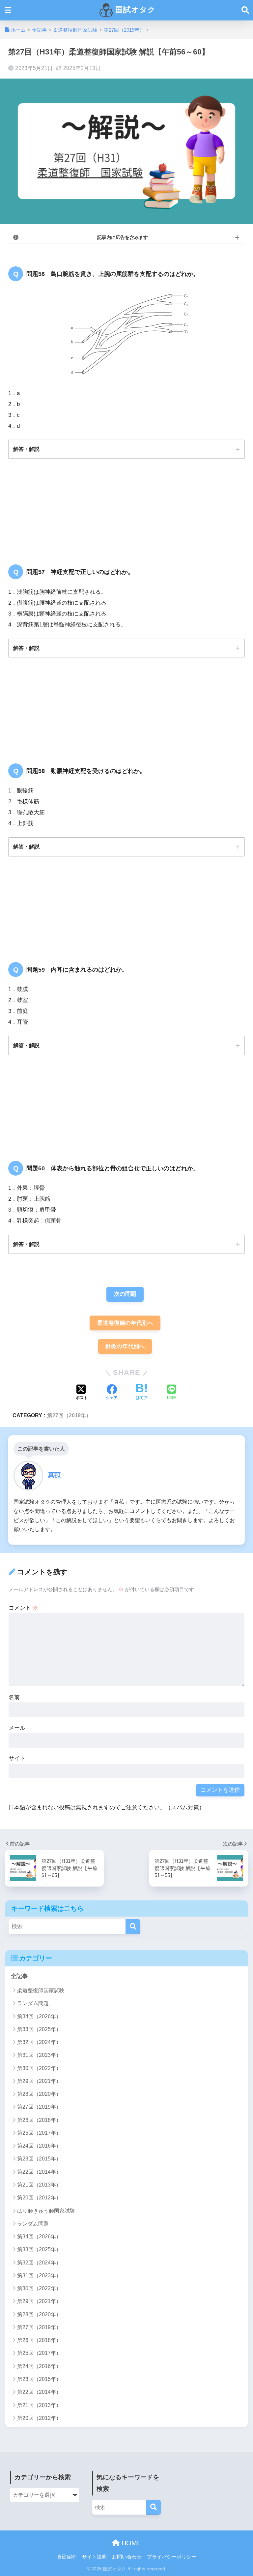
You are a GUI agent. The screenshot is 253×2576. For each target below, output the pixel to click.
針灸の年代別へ (125, 1346)
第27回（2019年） (69, 1415)
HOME (130, 2543)
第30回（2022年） (39, 2068)
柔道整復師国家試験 (41, 1990)
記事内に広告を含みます (123, 237)
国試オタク (134, 10)
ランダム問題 (33, 2003)
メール (17, 1728)
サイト (17, 1758)
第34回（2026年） (39, 2016)
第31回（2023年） (39, 2055)
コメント (23, 1608)
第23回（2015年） (39, 2159)
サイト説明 (94, 2557)
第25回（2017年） (39, 2133)
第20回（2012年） (39, 2198)
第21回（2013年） (39, 2185)
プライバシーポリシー (172, 2557)
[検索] (133, 1927)
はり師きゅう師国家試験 (46, 2211)
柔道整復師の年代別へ (125, 1323)
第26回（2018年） (39, 2120)
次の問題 (125, 1294)
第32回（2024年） (39, 2042)
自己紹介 (67, 2557)
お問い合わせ (127, 2557)
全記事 (19, 1976)
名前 (14, 1697)
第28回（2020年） (39, 2094)
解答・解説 (26, 449)
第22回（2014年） (39, 2172)
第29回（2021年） (39, 2081)
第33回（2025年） (39, 2029)
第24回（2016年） (39, 2146)
